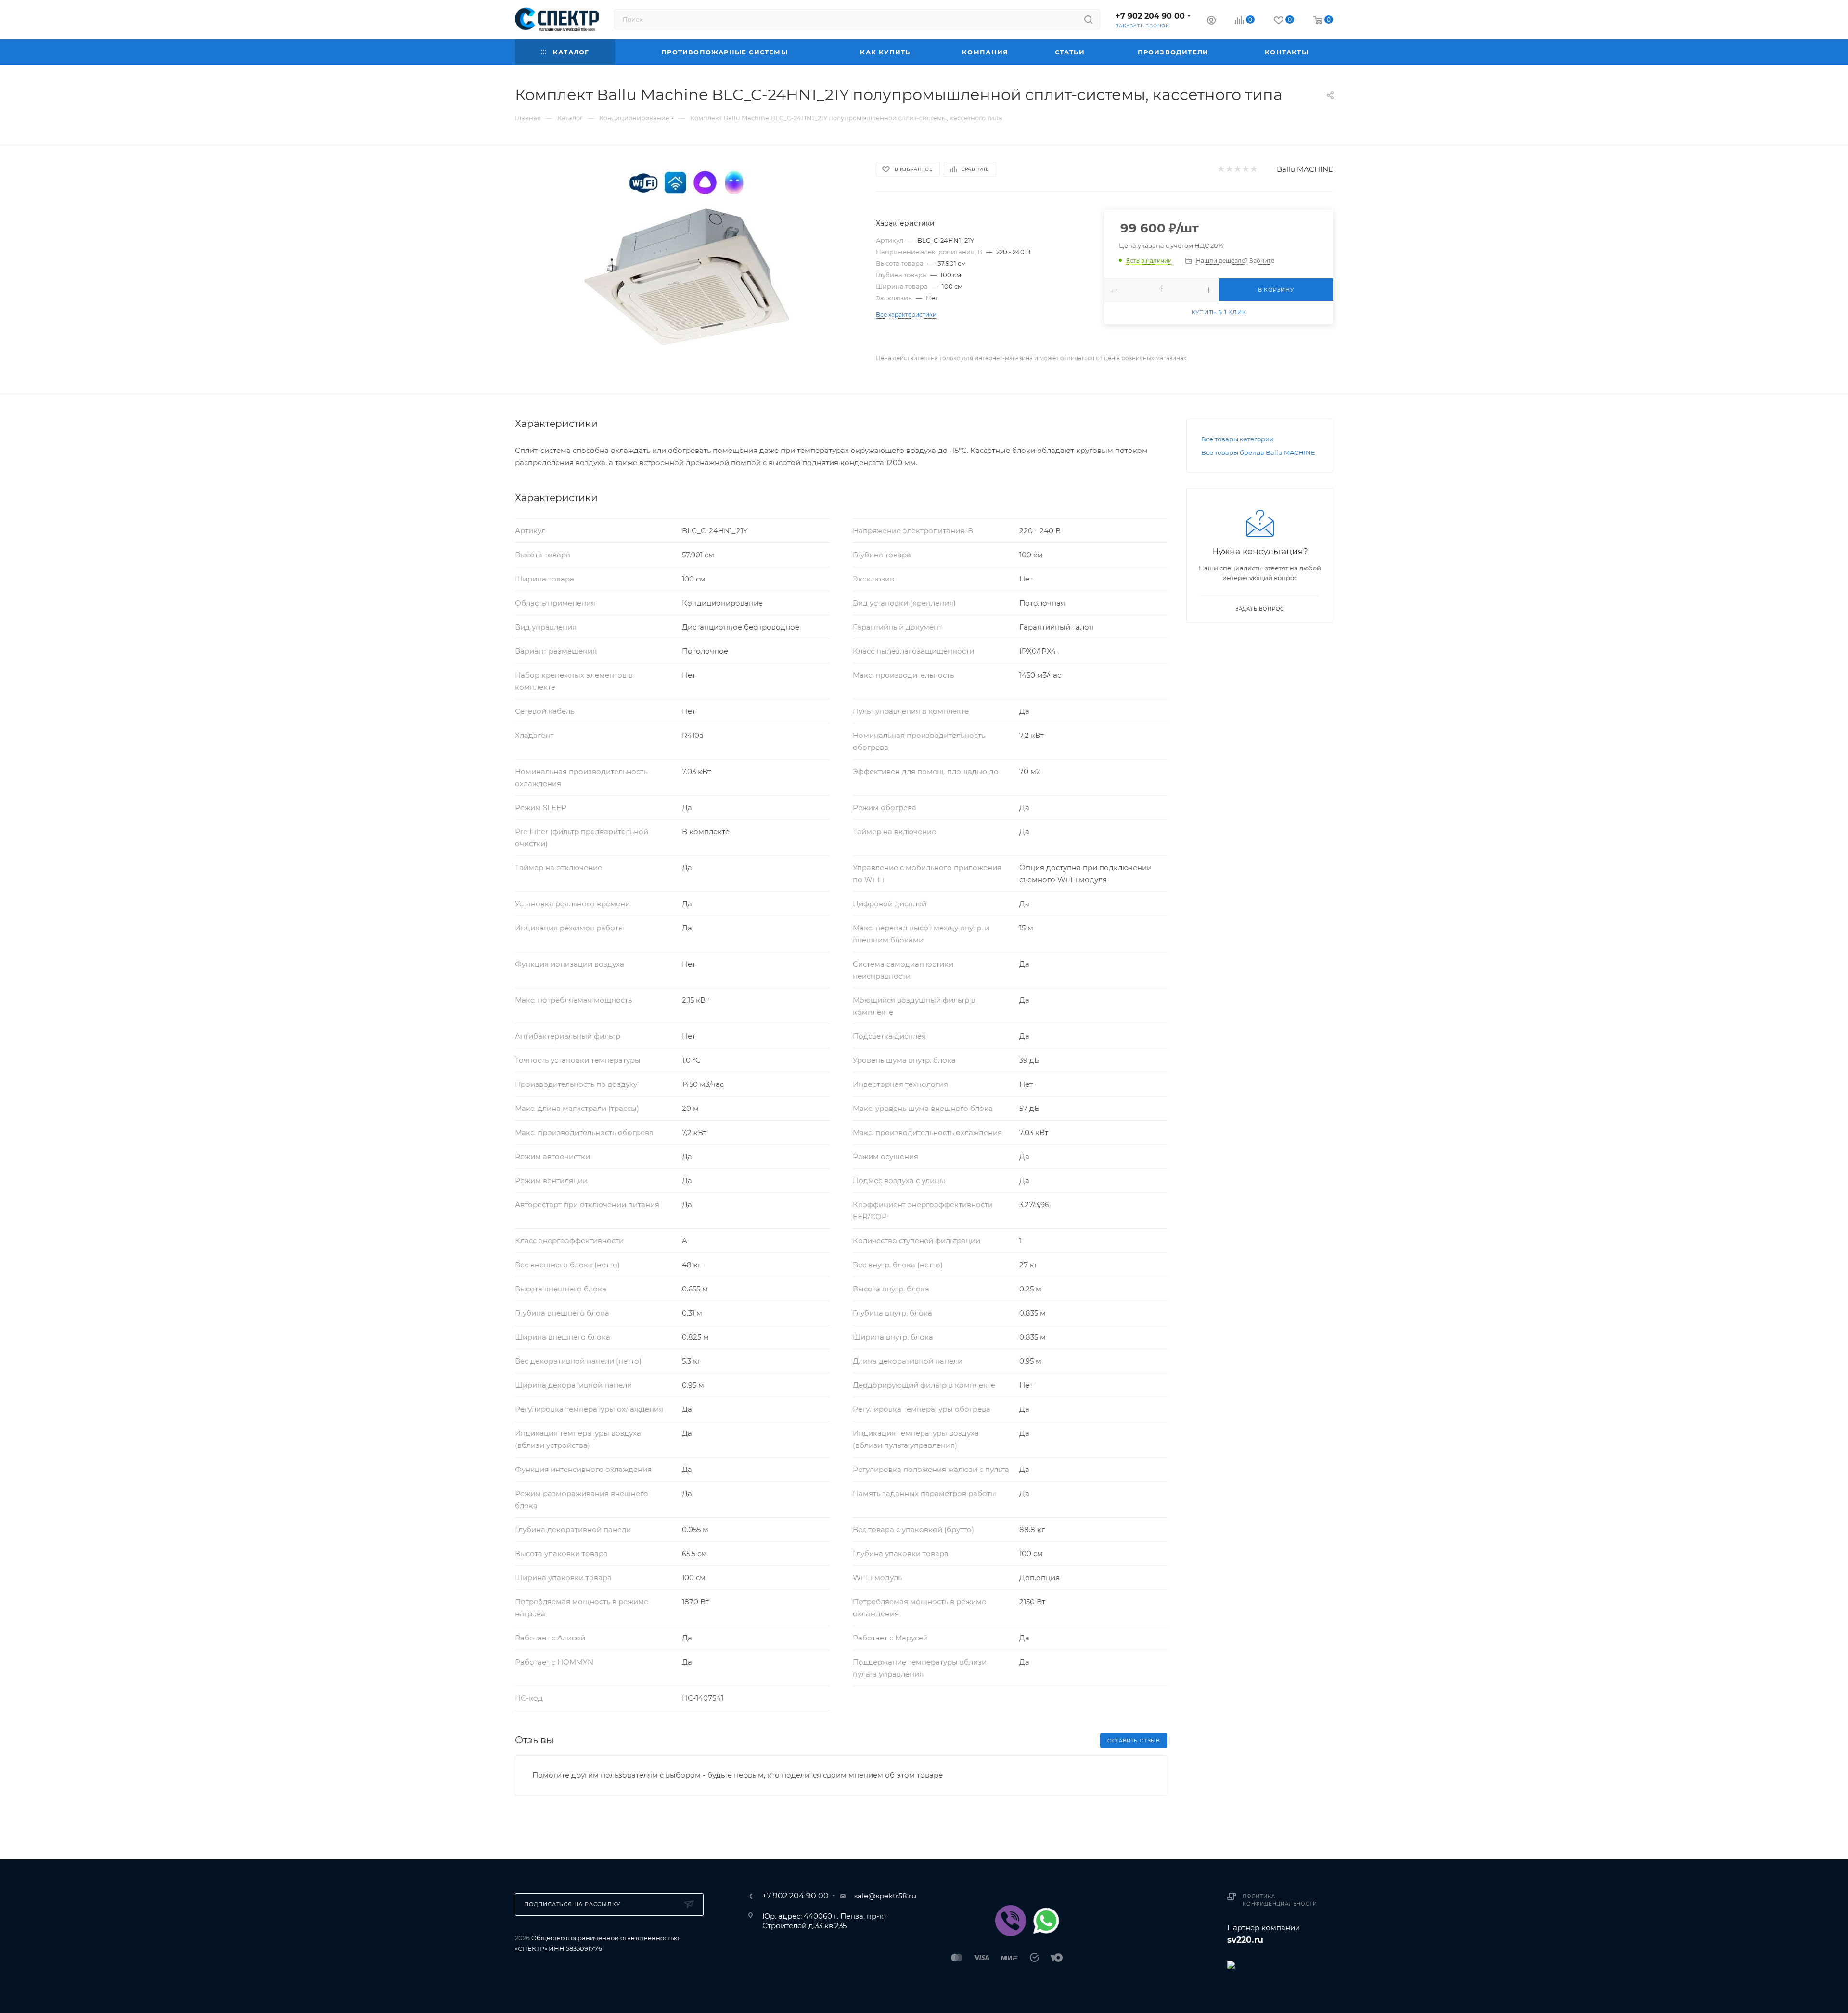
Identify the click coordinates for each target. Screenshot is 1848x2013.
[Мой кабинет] (1211, 21)
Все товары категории (1238, 439)
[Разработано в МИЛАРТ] (1280, 1964)
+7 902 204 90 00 (1150, 16)
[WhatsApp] (1046, 1921)
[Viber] (1011, 1921)
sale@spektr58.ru (885, 1896)
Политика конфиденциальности (1280, 1900)
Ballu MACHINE (1305, 169)
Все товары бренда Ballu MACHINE (1258, 452)
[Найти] (1088, 19)
